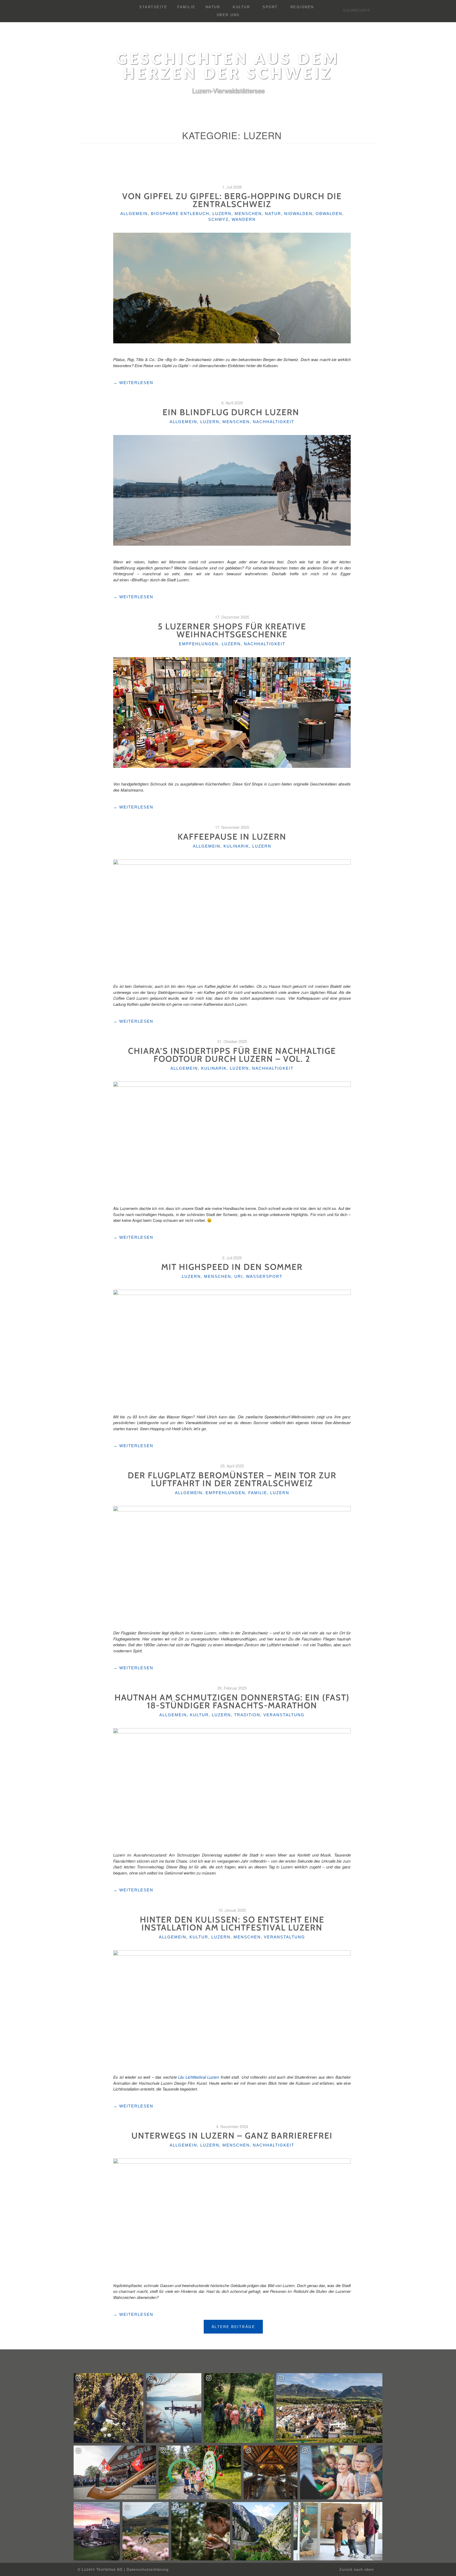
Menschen (248, 214)
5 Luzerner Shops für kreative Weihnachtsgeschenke (232, 630)
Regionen (302, 7)
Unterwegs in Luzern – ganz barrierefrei (232, 2136)
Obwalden (329, 214)
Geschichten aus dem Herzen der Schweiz (228, 67)
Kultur (241, 7)
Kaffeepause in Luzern (232, 837)
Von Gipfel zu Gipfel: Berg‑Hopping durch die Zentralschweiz (232, 200)
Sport (270, 7)
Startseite (153, 7)
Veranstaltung (284, 1715)
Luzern (222, 214)
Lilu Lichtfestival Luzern (199, 2077)
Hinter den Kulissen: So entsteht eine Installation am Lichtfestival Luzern (232, 1923)
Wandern (244, 219)
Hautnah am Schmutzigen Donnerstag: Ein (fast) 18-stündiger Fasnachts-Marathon (232, 1701)
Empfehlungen (199, 644)
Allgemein (134, 214)
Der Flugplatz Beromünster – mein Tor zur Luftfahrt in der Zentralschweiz (232, 1479)
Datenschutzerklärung (148, 2570)
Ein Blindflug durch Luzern (232, 412)
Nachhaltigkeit (274, 422)
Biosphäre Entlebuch (180, 214)
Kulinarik (236, 846)
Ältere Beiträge (233, 2327)
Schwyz (218, 219)
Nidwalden (298, 214)
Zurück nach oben (357, 2570)
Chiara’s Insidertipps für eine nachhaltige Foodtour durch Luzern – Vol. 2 (232, 1055)
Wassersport (264, 1276)
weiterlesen (133, 383)
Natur (213, 7)
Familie (186, 7)
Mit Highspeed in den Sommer (232, 1267)
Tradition (247, 1715)
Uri (239, 1276)
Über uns (228, 15)
